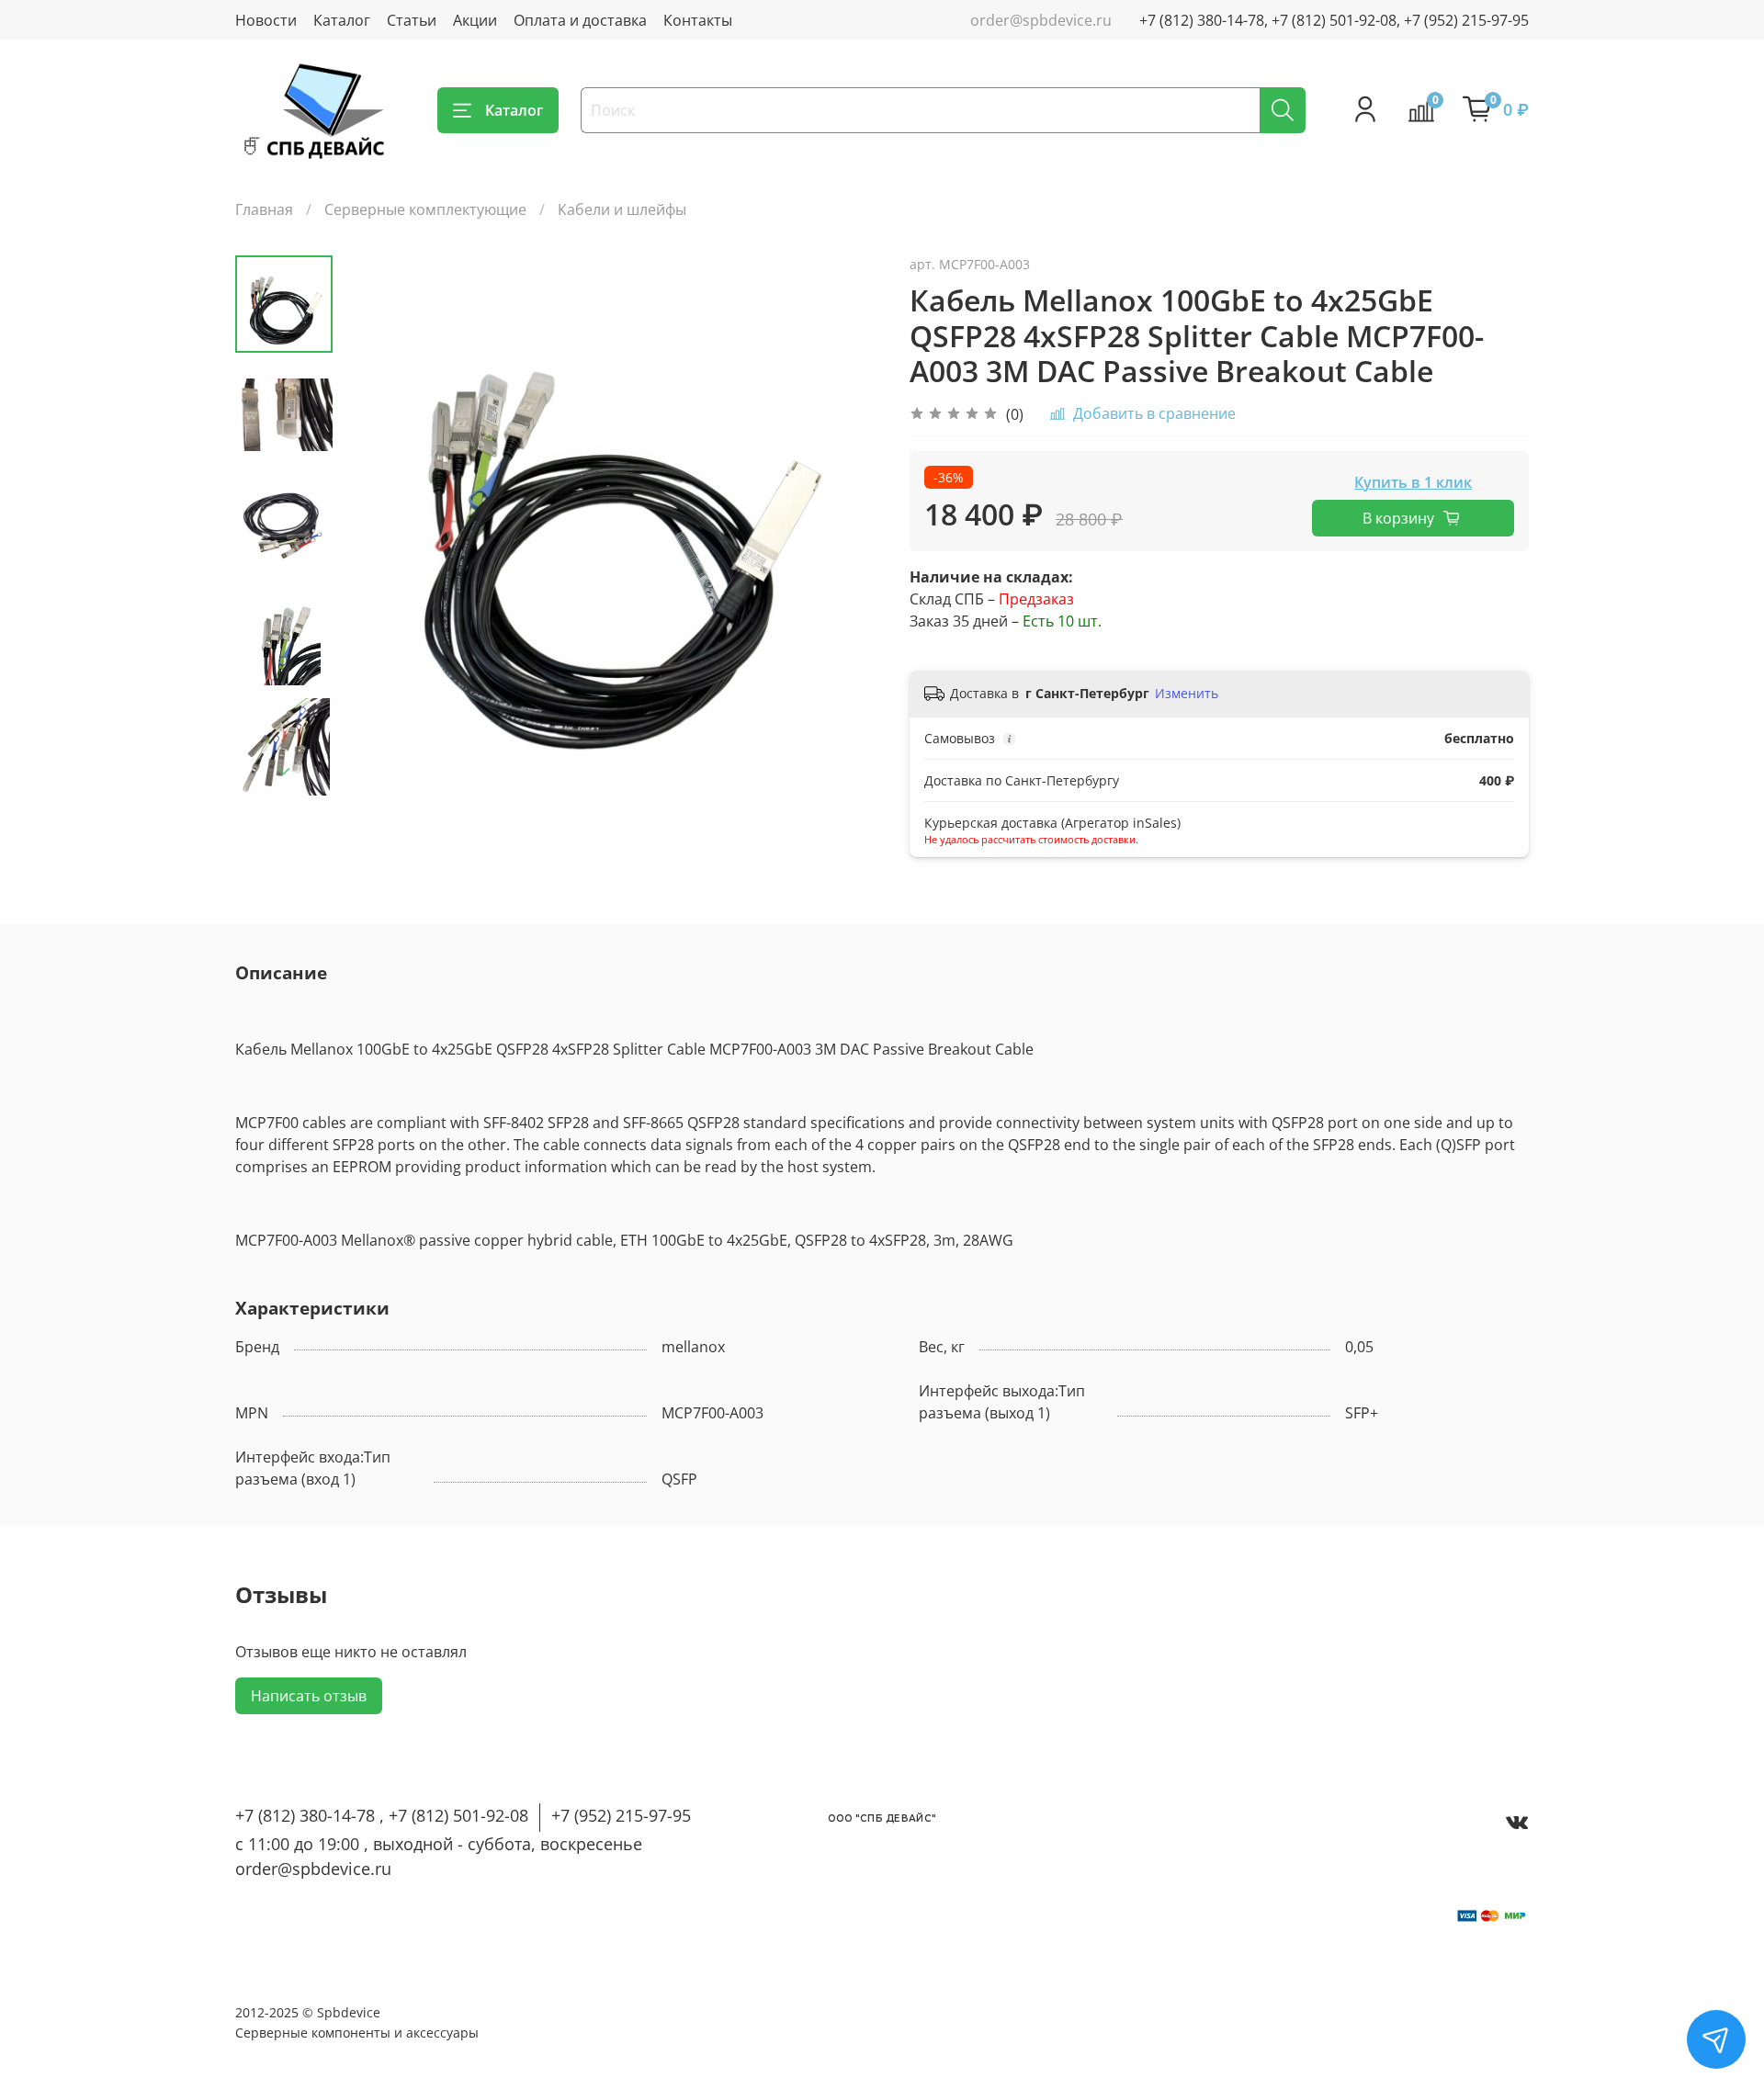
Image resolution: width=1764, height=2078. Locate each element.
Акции (475, 20)
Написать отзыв (309, 1696)
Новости (266, 20)
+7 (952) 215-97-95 (621, 1815)
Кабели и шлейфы (622, 209)
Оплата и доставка (580, 20)
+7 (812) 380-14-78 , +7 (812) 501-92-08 (382, 1815)
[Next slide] (284, 772)
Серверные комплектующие (425, 209)
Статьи (412, 20)
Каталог (342, 20)
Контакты (698, 20)
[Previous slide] (379, 525)
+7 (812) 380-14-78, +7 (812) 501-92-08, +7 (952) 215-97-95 (1334, 20)
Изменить (1187, 694)
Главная (264, 209)
